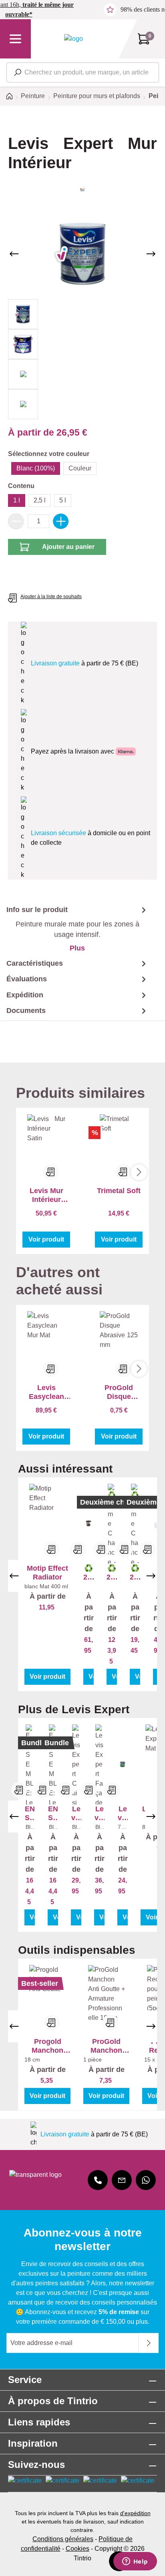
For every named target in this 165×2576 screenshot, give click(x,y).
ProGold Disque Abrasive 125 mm (119, 1392)
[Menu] (15, 39)
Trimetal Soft (119, 1191)
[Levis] (82, 190)
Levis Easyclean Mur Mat (46, 1392)
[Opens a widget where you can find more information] (135, 2562)
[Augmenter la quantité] (61, 521)
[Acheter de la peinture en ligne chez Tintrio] (73, 39)
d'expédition (135, 2513)
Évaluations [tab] (27, 979)
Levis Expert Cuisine (76, 1813)
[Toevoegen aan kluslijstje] (51, 1172)
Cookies (77, 2549)
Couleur (80, 468)
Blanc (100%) (36, 468)
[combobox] (83, 72)
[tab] (74, 929)
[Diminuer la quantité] (16, 521)
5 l (63, 500)
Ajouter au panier (68, 547)
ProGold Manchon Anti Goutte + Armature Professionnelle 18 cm (107, 2046)
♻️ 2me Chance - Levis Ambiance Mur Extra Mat (135, 1573)
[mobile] (98, 2180)
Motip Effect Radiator (47, 1573)
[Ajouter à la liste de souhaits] (52, 1549)
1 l (17, 500)
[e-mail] (122, 2180)
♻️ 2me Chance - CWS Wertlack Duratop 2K (112, 1573)
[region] (82, 314)
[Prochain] (151, 254)
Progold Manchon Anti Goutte (48, 2046)
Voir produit (46, 1239)
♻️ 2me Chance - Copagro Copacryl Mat (89, 1573)
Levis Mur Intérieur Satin (46, 1195)
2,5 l (40, 500)
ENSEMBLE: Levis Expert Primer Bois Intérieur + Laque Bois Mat (30, 1813)
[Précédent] (14, 254)
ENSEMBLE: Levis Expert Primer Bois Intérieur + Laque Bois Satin (53, 1813)
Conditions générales (63, 2539)
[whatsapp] (146, 2180)
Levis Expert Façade (100, 1813)
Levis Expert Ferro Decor (123, 1813)
